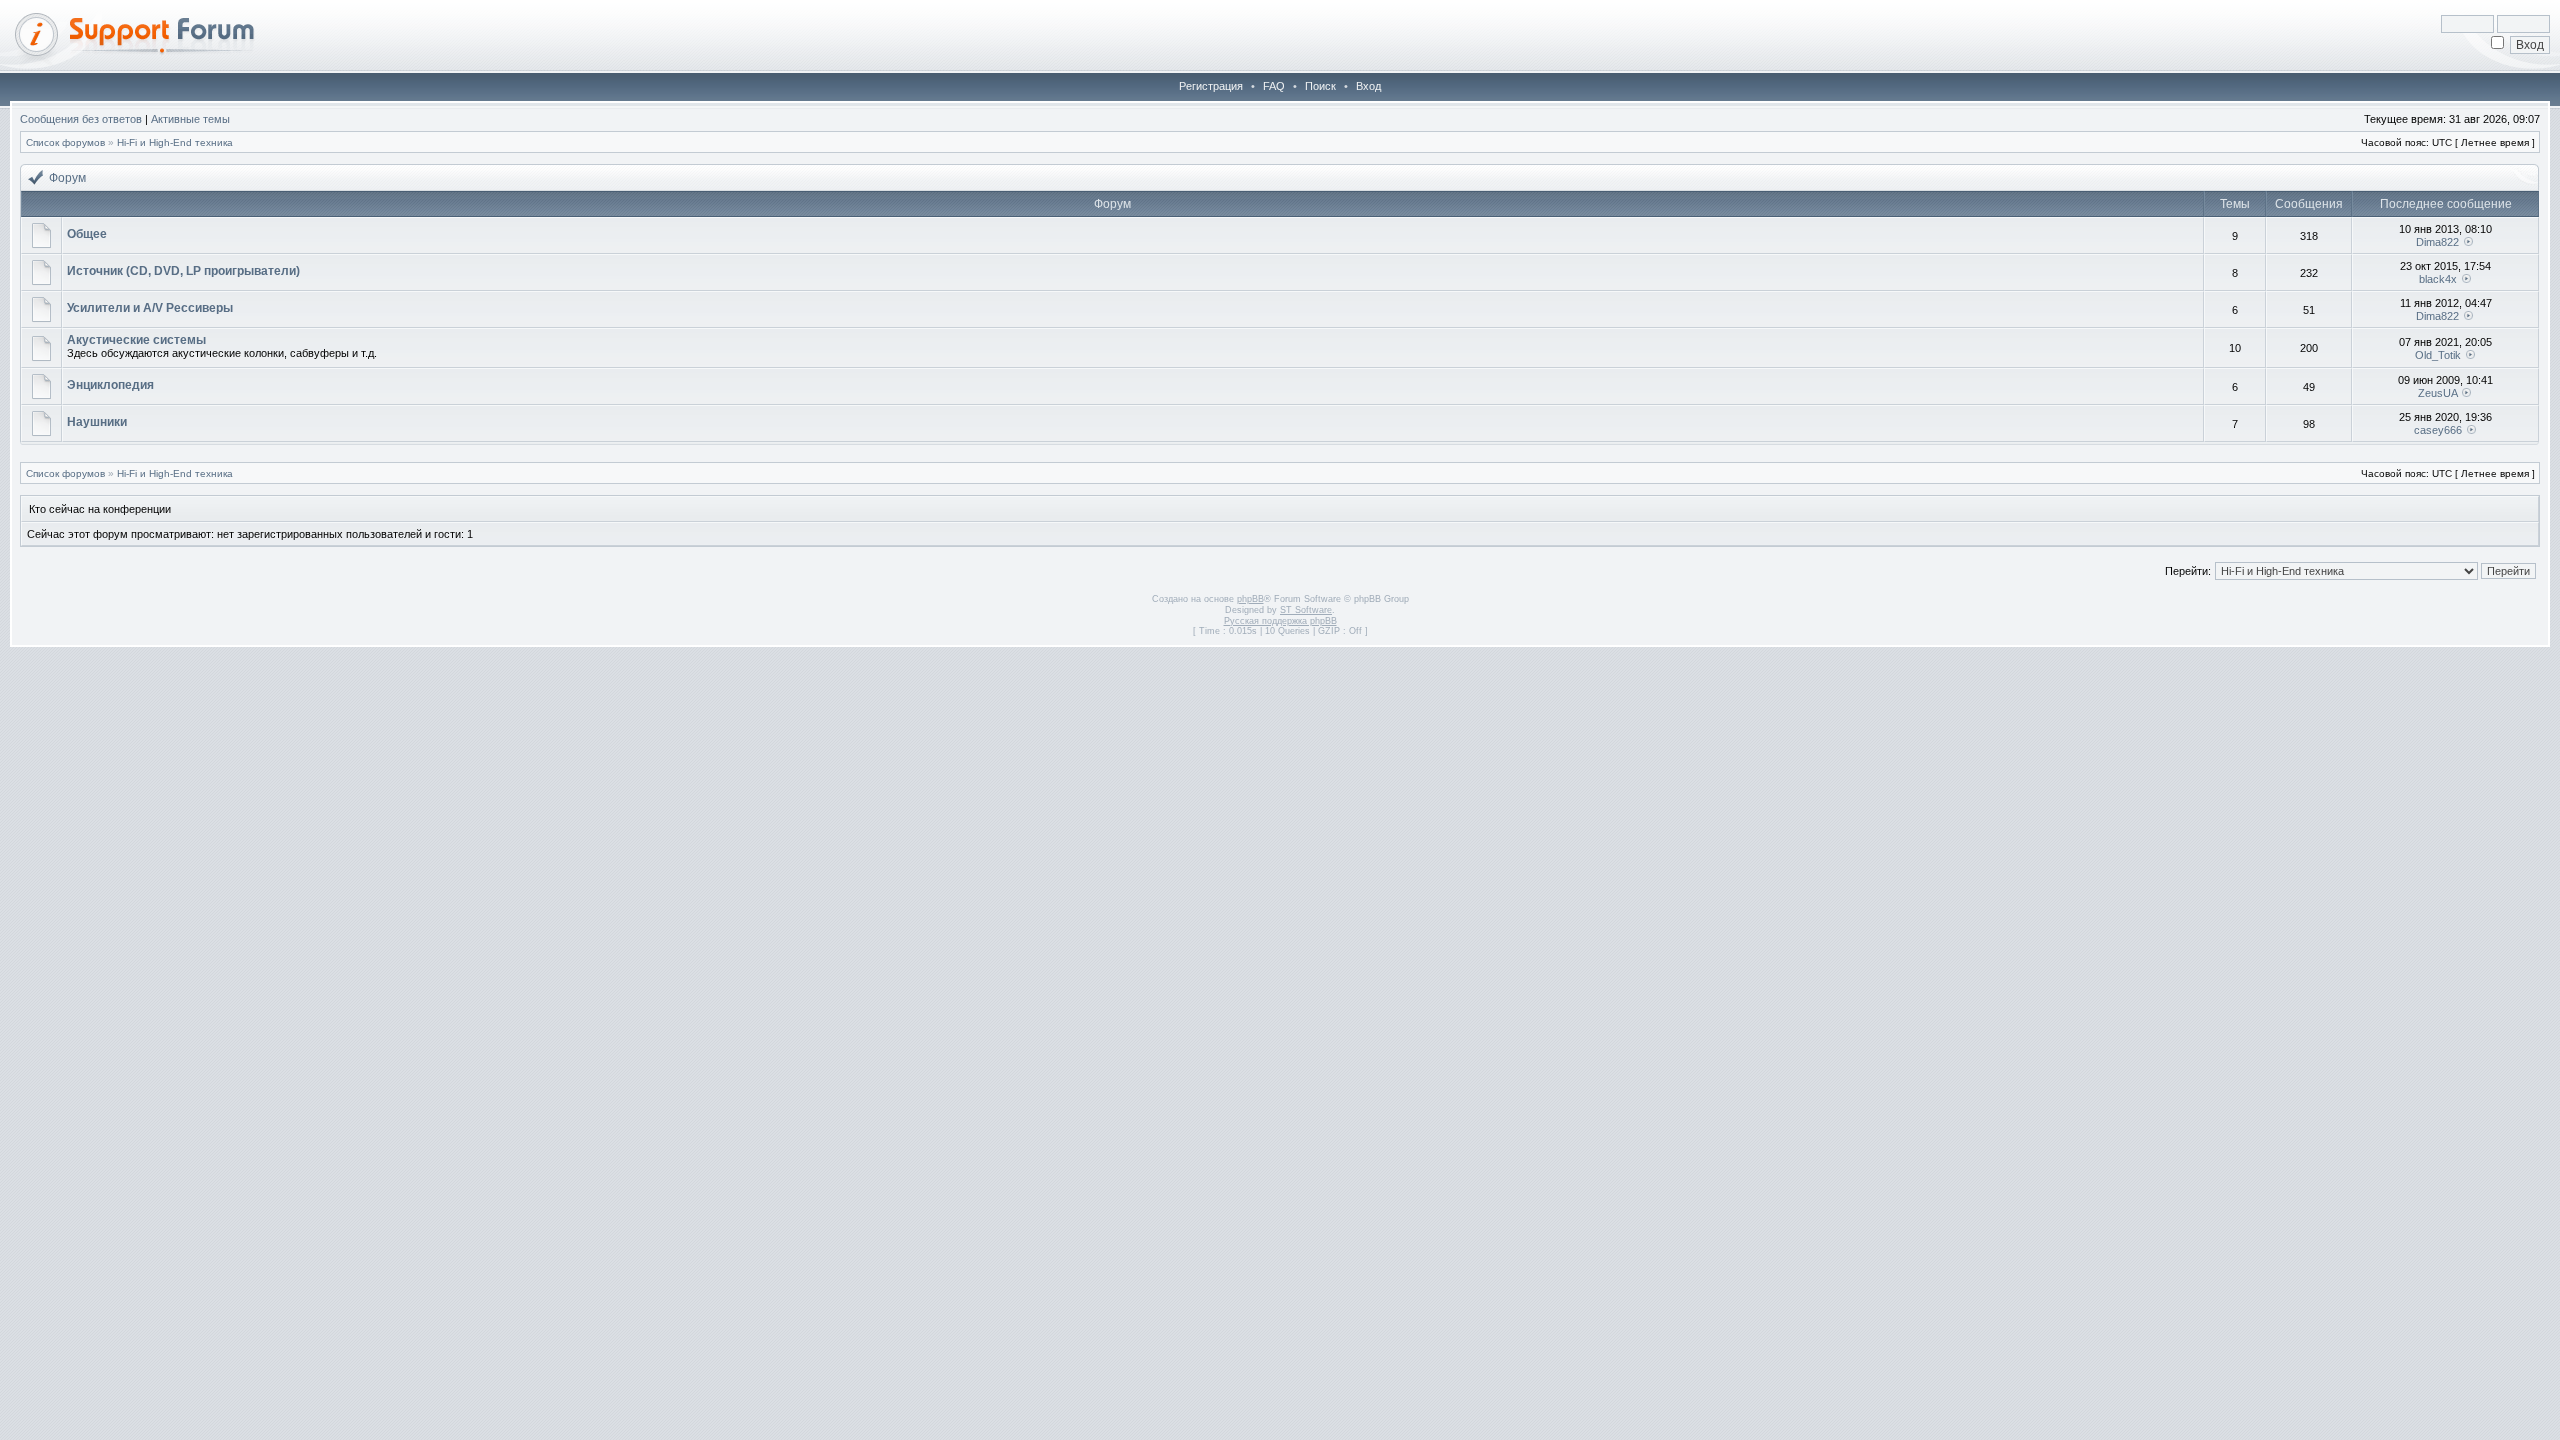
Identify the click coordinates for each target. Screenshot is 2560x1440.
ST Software (1306, 610)
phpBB (1250, 599)
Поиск (1320, 86)
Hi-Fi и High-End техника (175, 142)
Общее (87, 234)
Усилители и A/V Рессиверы (150, 308)
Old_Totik (2438, 355)
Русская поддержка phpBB (1280, 621)
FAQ (1274, 86)
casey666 (2438, 430)
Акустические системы (136, 340)
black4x (2438, 279)
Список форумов (65, 142)
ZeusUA (2437, 393)
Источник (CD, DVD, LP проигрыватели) (183, 271)
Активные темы (190, 119)
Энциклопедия (110, 385)
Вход (1368, 86)
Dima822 (2437, 242)
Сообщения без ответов (81, 119)
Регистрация (1211, 86)
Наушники (97, 422)
